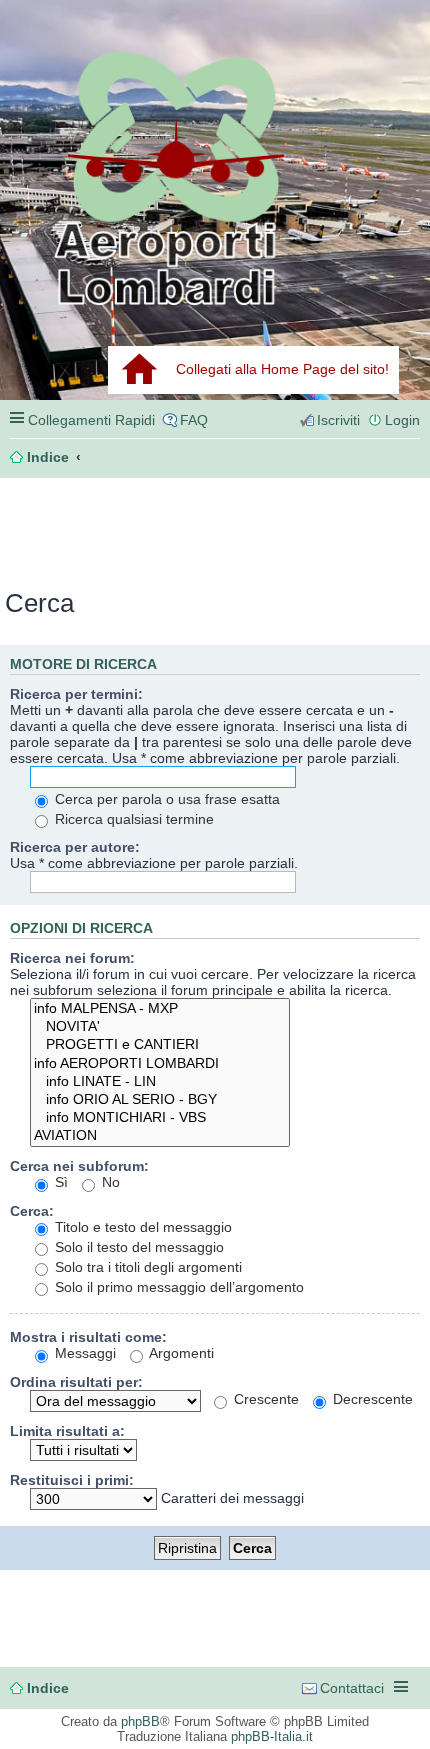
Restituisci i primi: (72, 1480)
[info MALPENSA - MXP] (160, 1009)
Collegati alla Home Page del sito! (282, 369)
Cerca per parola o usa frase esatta (165, 799)
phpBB (140, 1721)
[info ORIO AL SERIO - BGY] (160, 1100)
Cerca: (32, 1211)
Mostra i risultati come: (88, 1337)
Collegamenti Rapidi (91, 420)
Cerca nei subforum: (79, 1166)
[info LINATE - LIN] (160, 1082)
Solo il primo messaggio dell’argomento (177, 1287)
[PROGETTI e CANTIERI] (160, 1045)
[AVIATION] (160, 1136)
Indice (48, 1688)
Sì (59, 1182)
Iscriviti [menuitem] (338, 420)
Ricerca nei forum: (72, 958)
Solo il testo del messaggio (137, 1247)
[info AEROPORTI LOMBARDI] (160, 1064)
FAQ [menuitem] (194, 420)
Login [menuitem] (402, 420)
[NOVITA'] (160, 1027)
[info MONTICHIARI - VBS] (160, 1118)
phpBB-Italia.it (272, 1736)
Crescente (264, 1399)
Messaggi (83, 1353)
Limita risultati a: (67, 1431)
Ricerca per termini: (76, 694)
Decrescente (371, 1399)
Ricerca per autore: (75, 847)
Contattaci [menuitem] (352, 1688)
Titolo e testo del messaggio (141, 1227)
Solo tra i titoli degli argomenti (146, 1267)
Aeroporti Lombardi (215, 177)
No (109, 1182)
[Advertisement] (106, 527)
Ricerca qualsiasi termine (132, 819)
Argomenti (180, 1353)
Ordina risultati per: (76, 1382)
